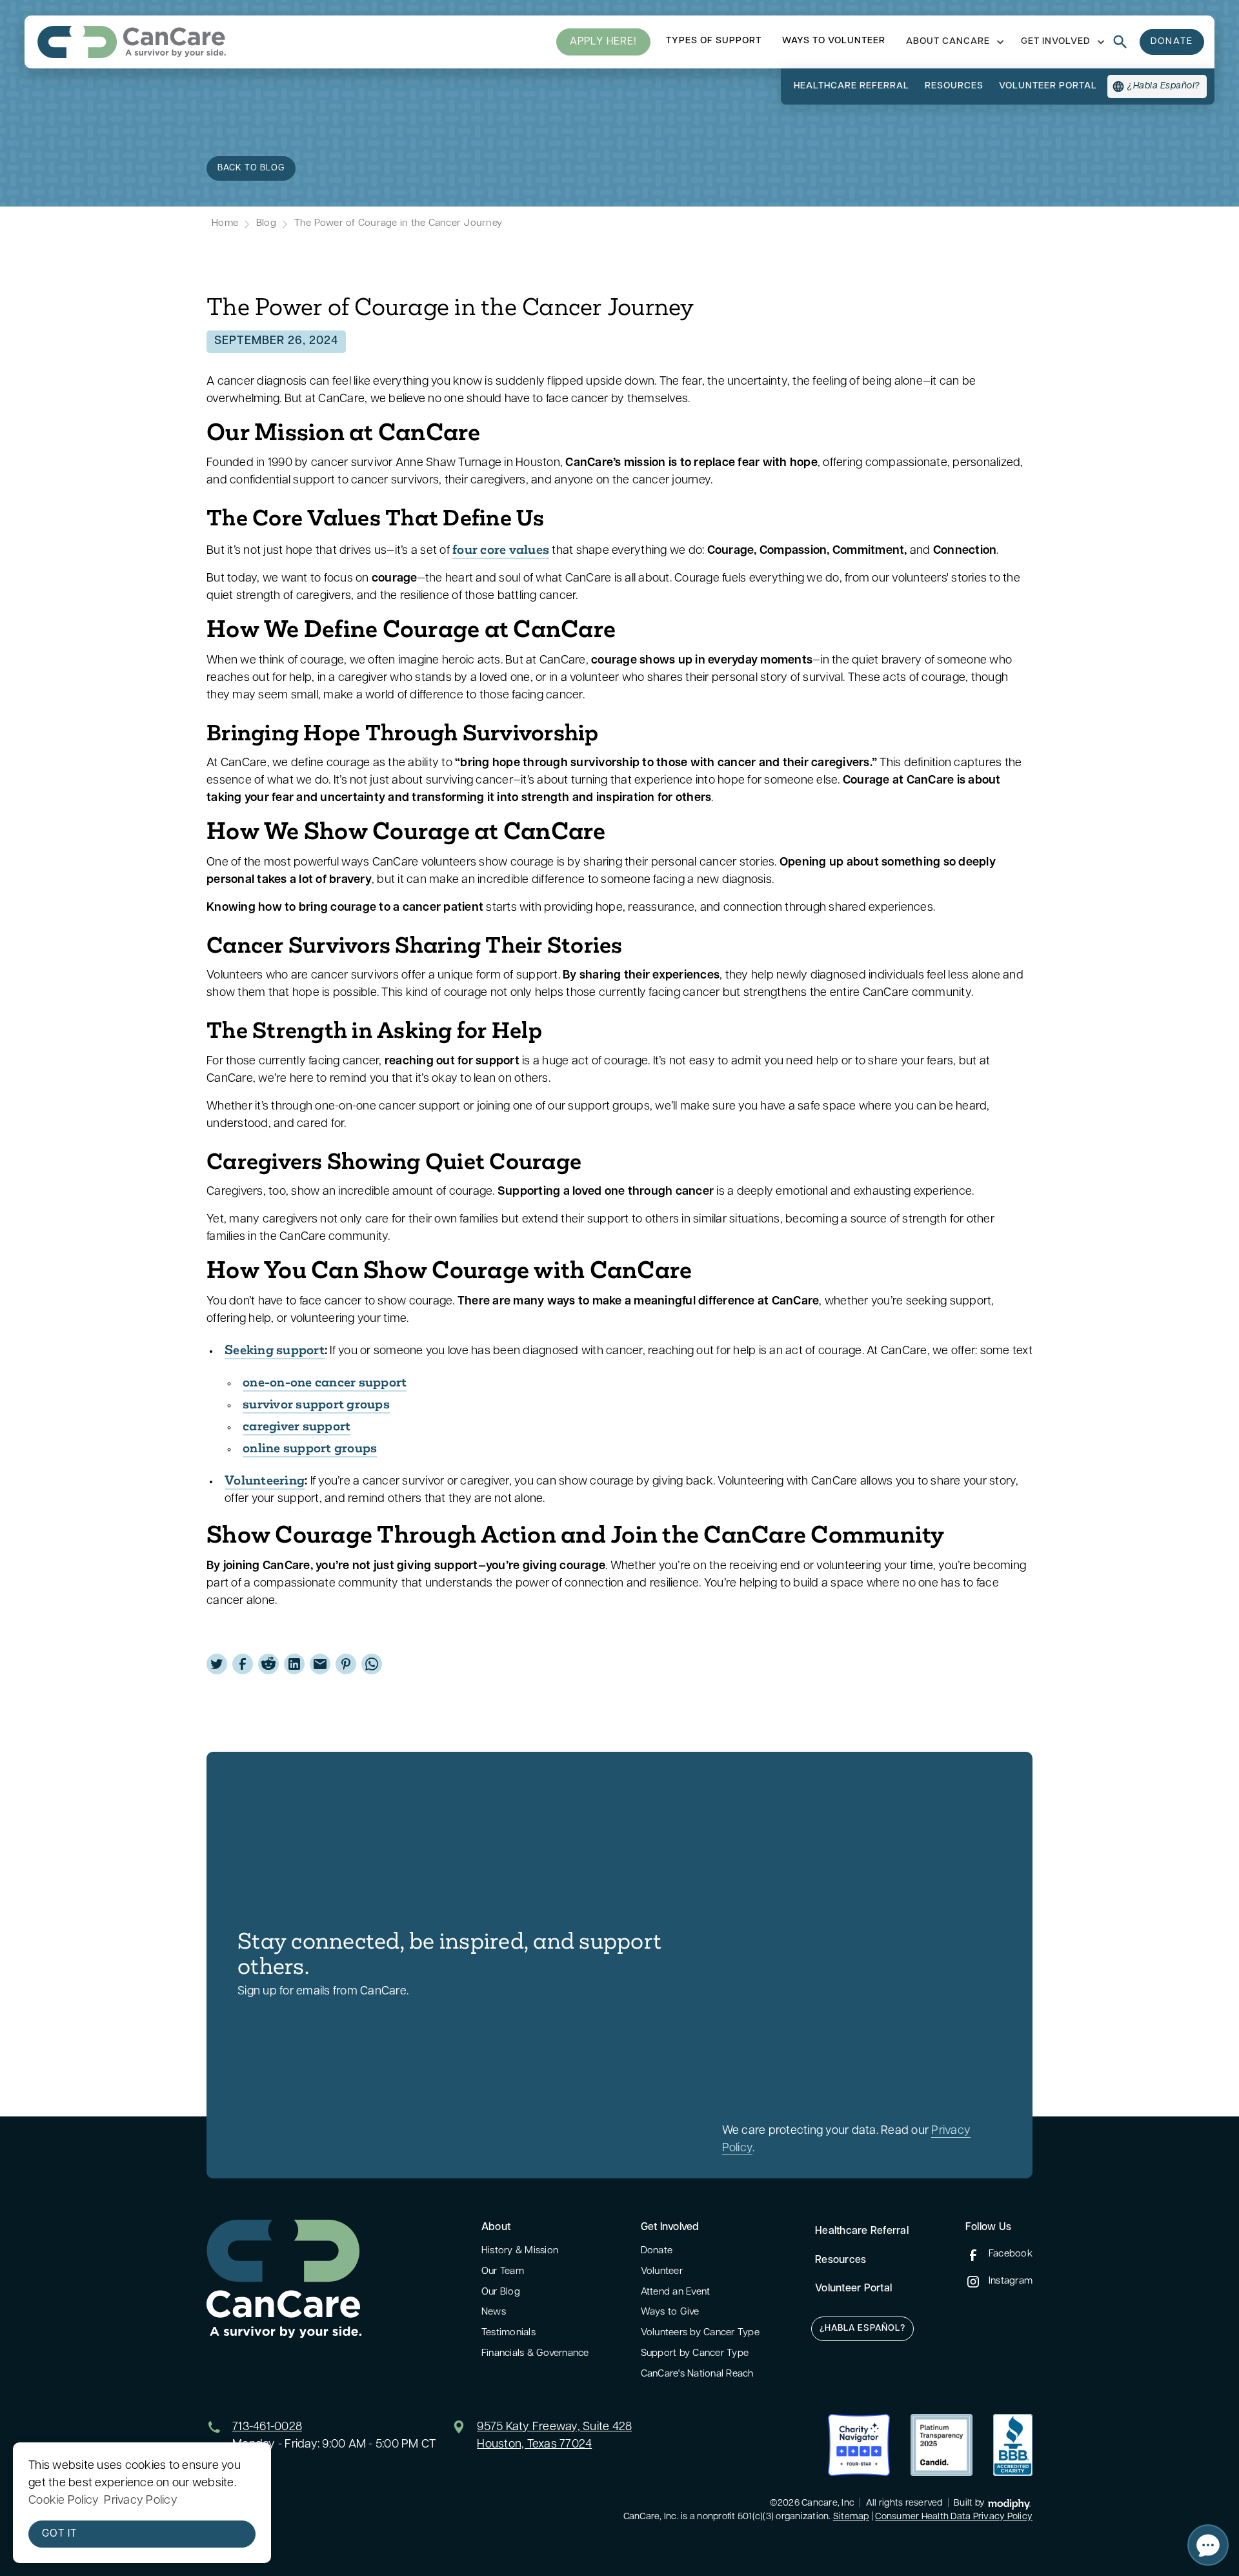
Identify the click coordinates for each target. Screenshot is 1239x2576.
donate (1172, 42)
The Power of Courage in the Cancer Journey (398, 224)
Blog (266, 224)
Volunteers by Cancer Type (700, 2333)
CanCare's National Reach (697, 2374)
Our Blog (501, 2292)
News (494, 2312)
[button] (953, 42)
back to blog (251, 168)
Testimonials (509, 2333)
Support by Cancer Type (695, 2354)
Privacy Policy (141, 2501)
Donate (657, 2251)
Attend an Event (676, 2292)
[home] (132, 42)
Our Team (503, 2272)
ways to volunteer (834, 41)
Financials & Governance (535, 2354)
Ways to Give (670, 2312)
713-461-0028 (267, 2428)
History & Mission (520, 2251)
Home (225, 224)
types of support (714, 41)
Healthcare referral (851, 86)
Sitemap (851, 2517)
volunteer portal (1048, 86)
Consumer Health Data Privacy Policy (954, 2517)
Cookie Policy (64, 2501)
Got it (59, 2534)
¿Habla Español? (862, 2328)
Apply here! (603, 42)
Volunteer (662, 2272)
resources (954, 86)
